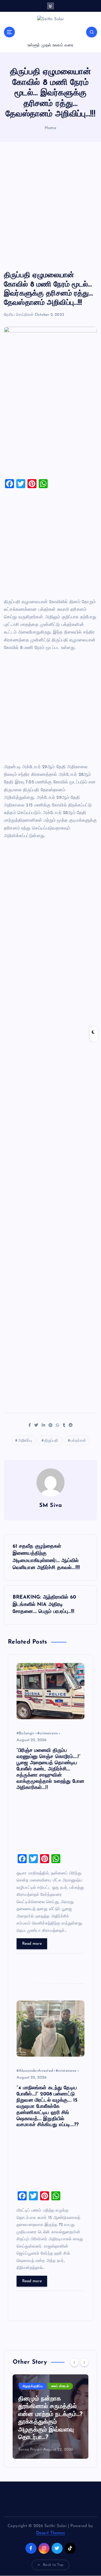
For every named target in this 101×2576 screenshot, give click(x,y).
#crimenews (48, 1733)
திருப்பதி (51, 1441)
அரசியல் (29, 2386)
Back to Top (53, 2565)
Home (50, 128)
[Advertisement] (50, 206)
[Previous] (74, 2362)
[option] (50, 2417)
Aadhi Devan (30, 2450)
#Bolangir (25, 1733)
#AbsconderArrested (35, 2071)
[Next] (84, 2362)
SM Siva (50, 1506)
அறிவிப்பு (25, 1441)
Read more (32, 1944)
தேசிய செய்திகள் (19, 315)
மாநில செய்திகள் (56, 2386)
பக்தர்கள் (78, 1441)
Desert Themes (51, 2533)
